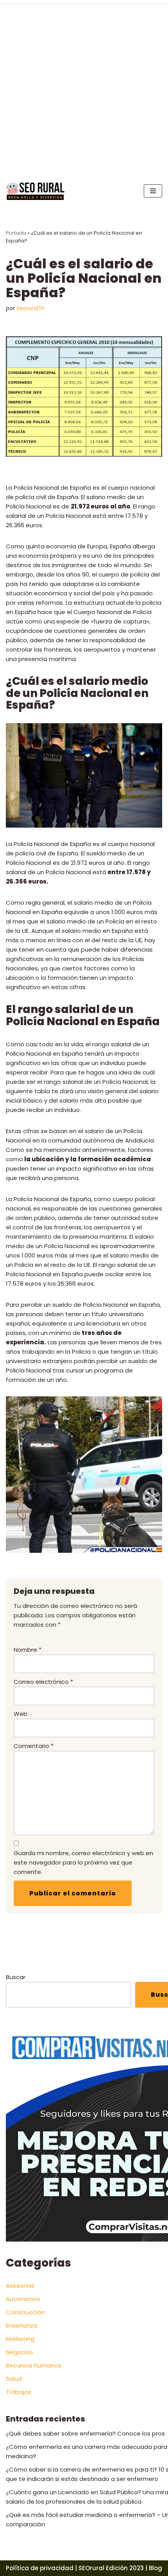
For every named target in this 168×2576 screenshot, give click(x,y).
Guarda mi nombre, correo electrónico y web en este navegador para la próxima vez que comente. (83, 1862)
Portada (16, 233)
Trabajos (19, 2392)
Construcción (25, 2312)
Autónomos (23, 2299)
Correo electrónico (43, 1682)
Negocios (20, 2352)
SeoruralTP (30, 308)
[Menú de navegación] (153, 191)
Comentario (34, 1746)
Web (21, 1714)
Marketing (20, 2339)
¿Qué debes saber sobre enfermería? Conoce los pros (85, 2433)
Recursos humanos (34, 2365)
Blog (155, 2568)
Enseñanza (21, 2325)
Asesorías (20, 2286)
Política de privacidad (40, 2568)
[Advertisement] (84, 88)
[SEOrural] (35, 191)
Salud (14, 2379)
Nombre (28, 1650)
